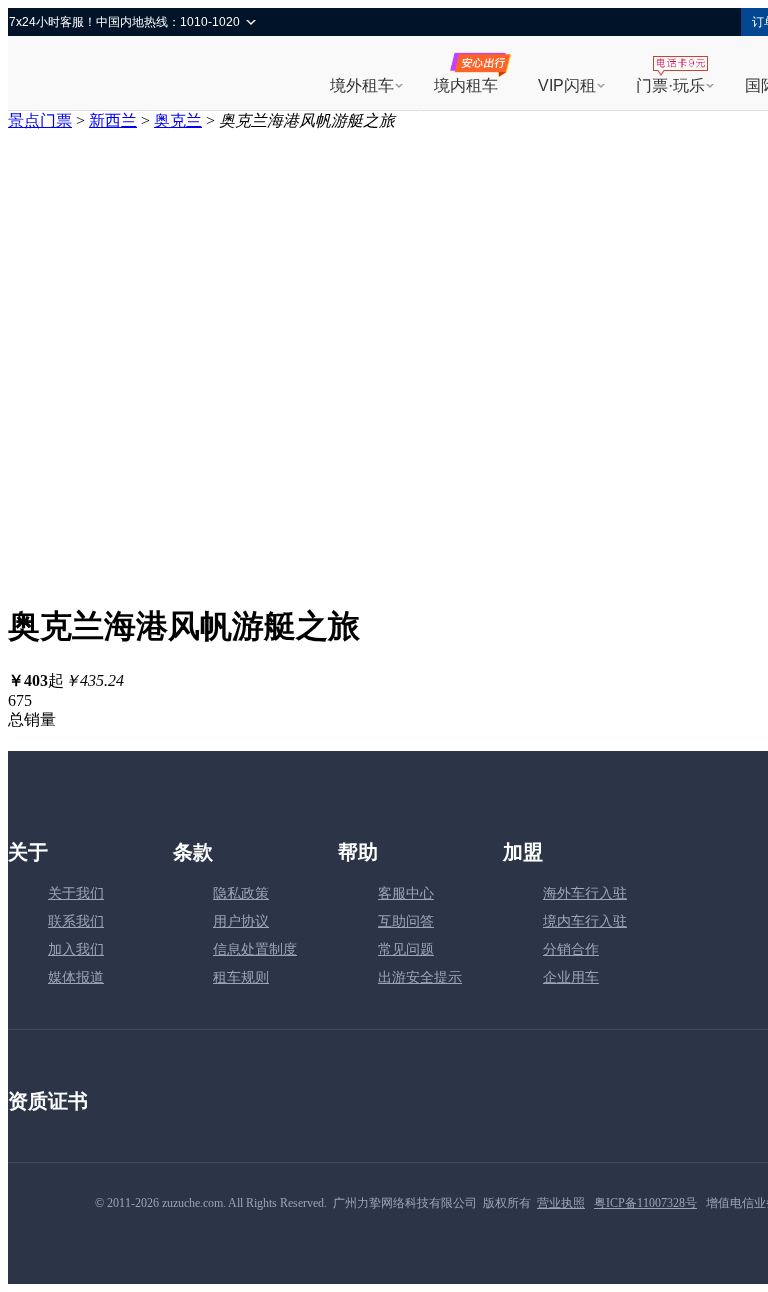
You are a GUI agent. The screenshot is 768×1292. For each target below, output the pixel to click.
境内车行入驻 (585, 921)
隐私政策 (241, 893)
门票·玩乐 (670, 85)
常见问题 (406, 949)
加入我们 (76, 949)
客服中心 (406, 893)
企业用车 (571, 977)
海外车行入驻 (585, 893)
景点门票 (40, 120)
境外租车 (362, 85)
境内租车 (466, 85)
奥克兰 (178, 120)
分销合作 (571, 949)
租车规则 (241, 977)
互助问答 (406, 921)
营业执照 (561, 1203)
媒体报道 (76, 977)
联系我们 (76, 921)
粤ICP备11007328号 (645, 1203)
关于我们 (76, 893)
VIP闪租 (567, 85)
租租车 (79, 75)
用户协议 (241, 921)
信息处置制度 (255, 949)
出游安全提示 (420, 977)
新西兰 (113, 120)
